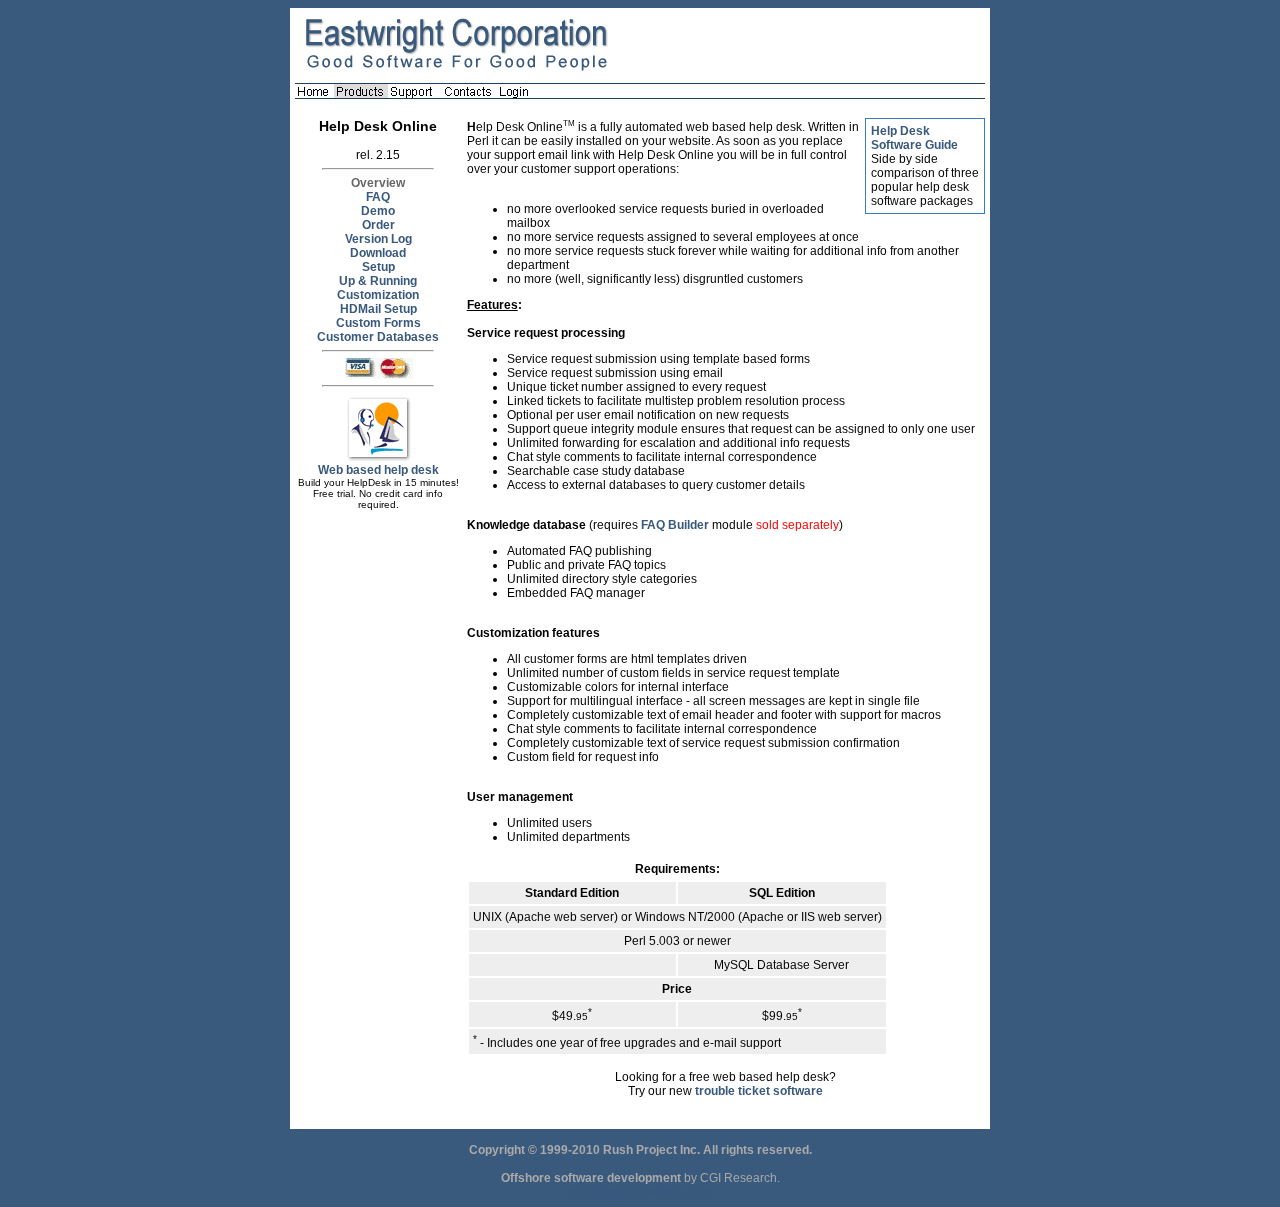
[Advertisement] (378, 824)
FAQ (378, 197)
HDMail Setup (378, 309)
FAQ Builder (675, 525)
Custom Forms (378, 323)
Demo (378, 211)
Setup (378, 267)
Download (378, 253)
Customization (378, 295)
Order (378, 225)
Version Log (378, 239)
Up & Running (378, 281)
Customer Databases (378, 337)
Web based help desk (378, 470)
